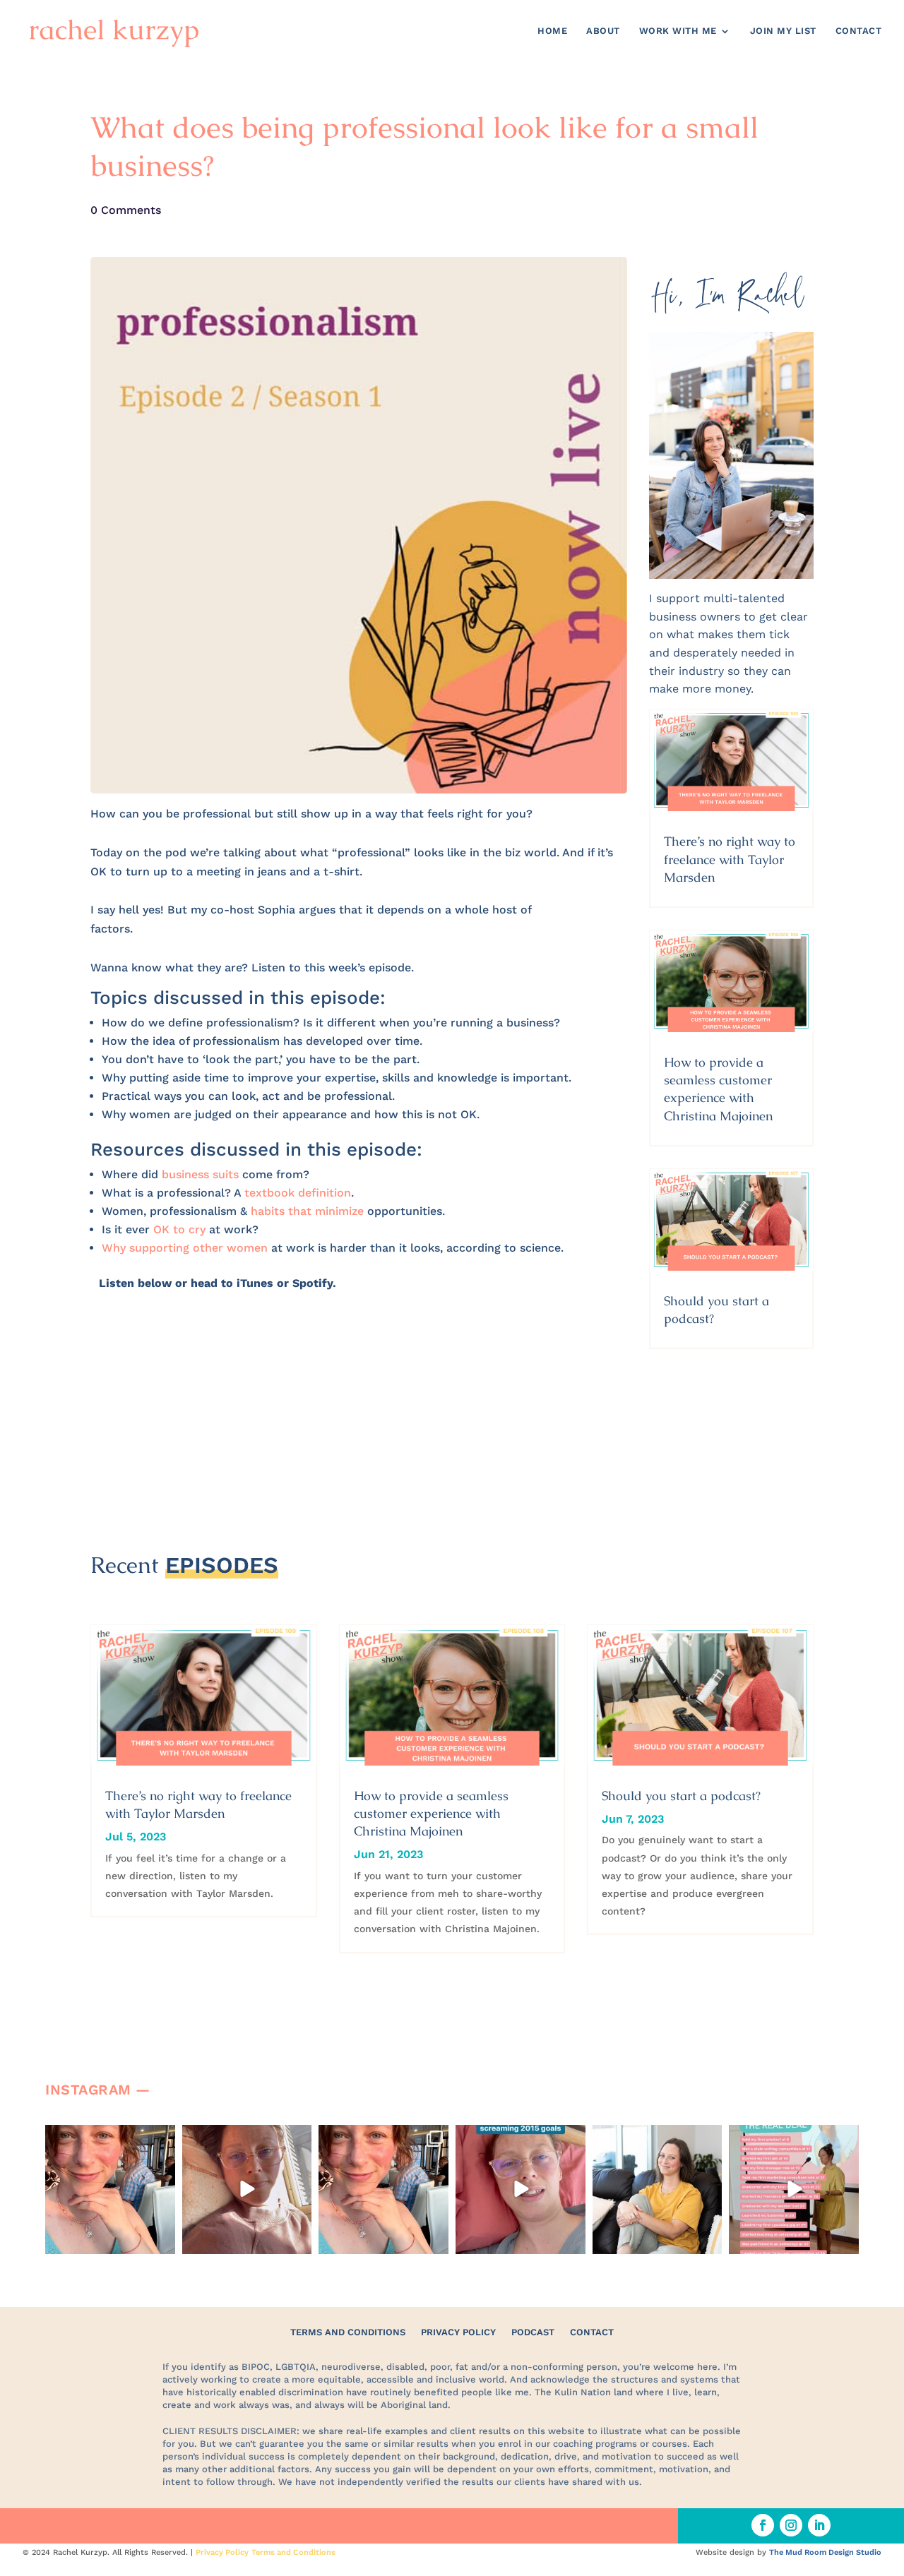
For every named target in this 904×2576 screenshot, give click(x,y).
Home (552, 31)
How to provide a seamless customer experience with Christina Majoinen (431, 1813)
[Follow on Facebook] (763, 2525)
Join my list (783, 31)
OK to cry (179, 1229)
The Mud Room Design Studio (825, 2552)
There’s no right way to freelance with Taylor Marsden (730, 859)
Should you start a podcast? (681, 1796)
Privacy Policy (458, 2332)
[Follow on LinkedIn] (819, 2525)
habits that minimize (307, 1211)
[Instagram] (162, 2241)
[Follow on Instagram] (791, 2525)
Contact (859, 31)
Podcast (533, 2332)
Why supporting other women (185, 1248)
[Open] (110, 2190)
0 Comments (126, 210)
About (603, 31)
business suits (200, 1174)
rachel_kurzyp (109, 2137)
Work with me (678, 31)
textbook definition (298, 1193)
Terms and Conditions (348, 2332)
